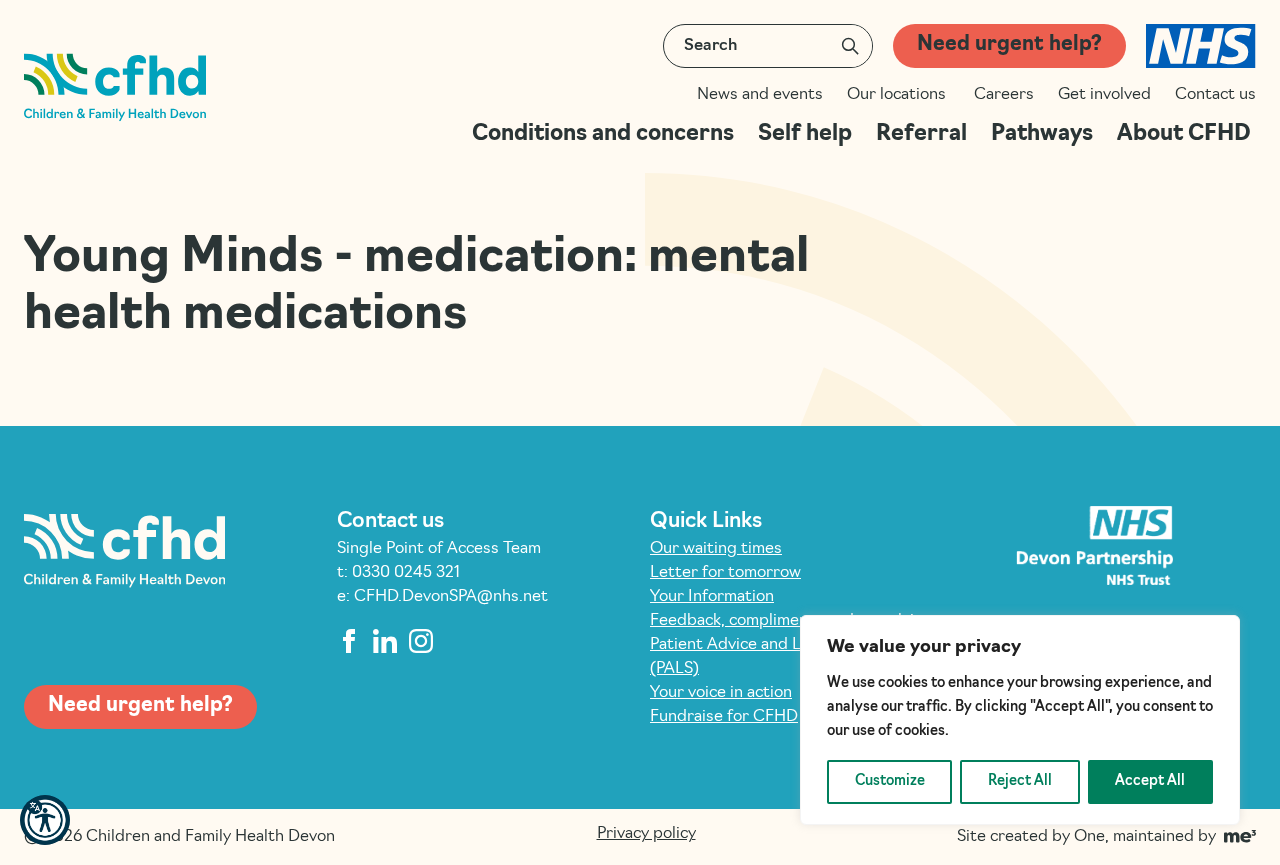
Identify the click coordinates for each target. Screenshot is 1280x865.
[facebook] (349, 641)
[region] (1020, 720)
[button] (45, 820)
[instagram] (421, 641)
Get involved (1104, 95)
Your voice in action (721, 693)
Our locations (898, 95)
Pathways (1042, 134)
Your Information (712, 597)
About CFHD (1186, 134)
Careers (1004, 95)
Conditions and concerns (603, 134)
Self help (805, 134)
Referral (921, 134)
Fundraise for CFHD (724, 717)
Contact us (1215, 95)
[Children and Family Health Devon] (115, 87)
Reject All (1020, 781)
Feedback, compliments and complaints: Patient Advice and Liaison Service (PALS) (796, 645)
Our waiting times (716, 549)
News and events (760, 95)
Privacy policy (646, 834)
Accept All (1150, 781)
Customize (890, 781)
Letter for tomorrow (725, 573)
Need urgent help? (1009, 45)
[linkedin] (385, 641)
